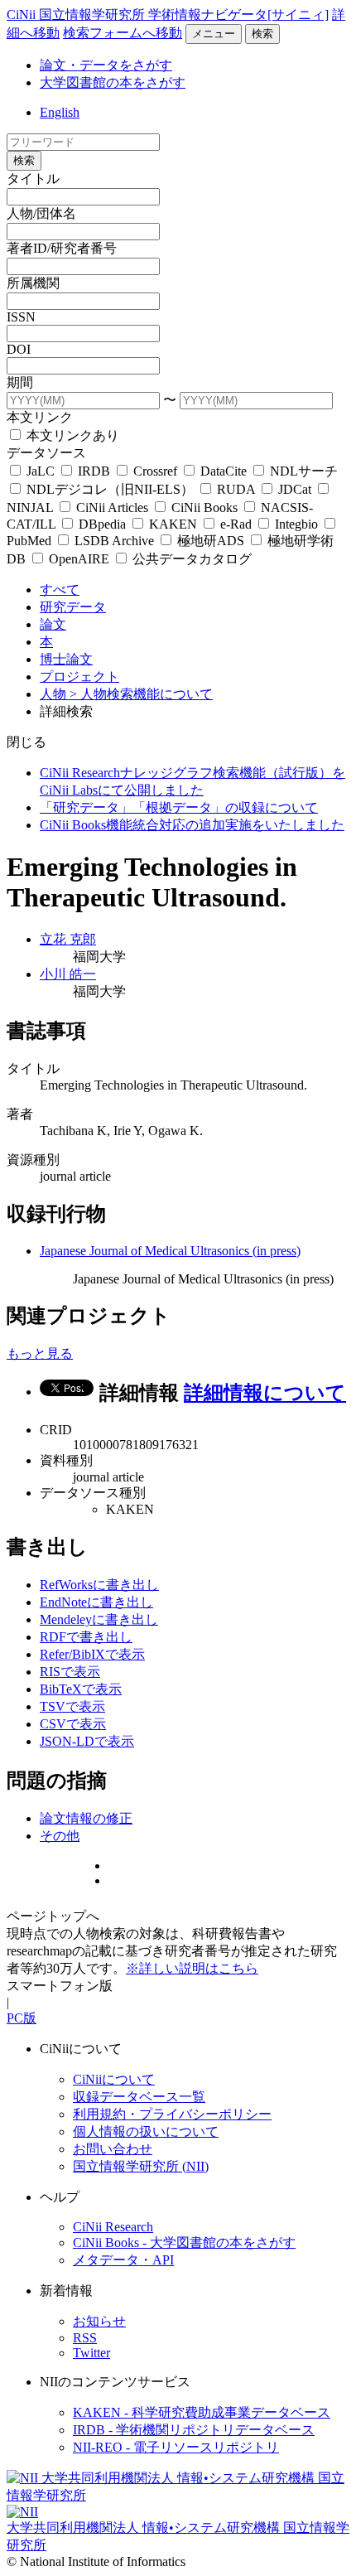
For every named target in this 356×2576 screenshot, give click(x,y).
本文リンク (40, 417)
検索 (262, 34)
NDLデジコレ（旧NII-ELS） (110, 489)
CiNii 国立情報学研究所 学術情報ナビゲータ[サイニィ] (168, 14)
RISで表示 (70, 1672)
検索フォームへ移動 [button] (123, 33)
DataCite (224, 471)
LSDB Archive (114, 541)
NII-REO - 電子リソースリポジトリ (176, 2447)
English (60, 112)
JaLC (41, 471)
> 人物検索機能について (141, 694)
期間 (20, 382)
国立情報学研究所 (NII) (141, 2166)
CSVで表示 (73, 1724)
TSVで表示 (72, 1706)
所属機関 (33, 283)
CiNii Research (113, 2227)
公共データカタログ (190, 559)
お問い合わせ (113, 2149)
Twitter (91, 2353)
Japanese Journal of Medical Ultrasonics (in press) (170, 1251)
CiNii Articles (112, 507)
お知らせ (99, 2321)
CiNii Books (204, 507)
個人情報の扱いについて (146, 2131)
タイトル (33, 179)
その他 (60, 1836)
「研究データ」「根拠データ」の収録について (179, 807)
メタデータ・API (123, 2260)
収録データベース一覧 (139, 2097)
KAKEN (173, 524)
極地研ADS (211, 541)
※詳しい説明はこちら (192, 1968)
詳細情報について (265, 1393)
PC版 (22, 2018)
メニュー (214, 34)
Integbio (296, 524)
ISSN (21, 317)
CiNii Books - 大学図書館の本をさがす (184, 2243)
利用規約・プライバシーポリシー (172, 2114)
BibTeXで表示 (81, 1689)
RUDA (236, 489)
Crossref (155, 471)
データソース (46, 453)
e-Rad (236, 524)
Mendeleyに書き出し (99, 1619)
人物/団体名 (41, 213)
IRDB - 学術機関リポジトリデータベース (194, 2430)
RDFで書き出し (86, 1637)
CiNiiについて (114, 2079)
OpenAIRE (79, 559)
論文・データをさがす (106, 65)
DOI (19, 349)
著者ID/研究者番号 (62, 248)
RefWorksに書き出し (99, 1585)
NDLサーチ (302, 471)
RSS (85, 2338)
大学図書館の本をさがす (113, 82)
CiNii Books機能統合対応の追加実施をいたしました (192, 825)
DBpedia (102, 524)
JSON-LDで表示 (87, 1741)
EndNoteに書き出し (96, 1602)
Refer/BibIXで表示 (92, 1654)
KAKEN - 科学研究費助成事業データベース (202, 2412)
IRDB (94, 471)
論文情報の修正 (86, 1818)
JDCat (295, 489)
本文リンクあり (71, 435)
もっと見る (40, 1353)
